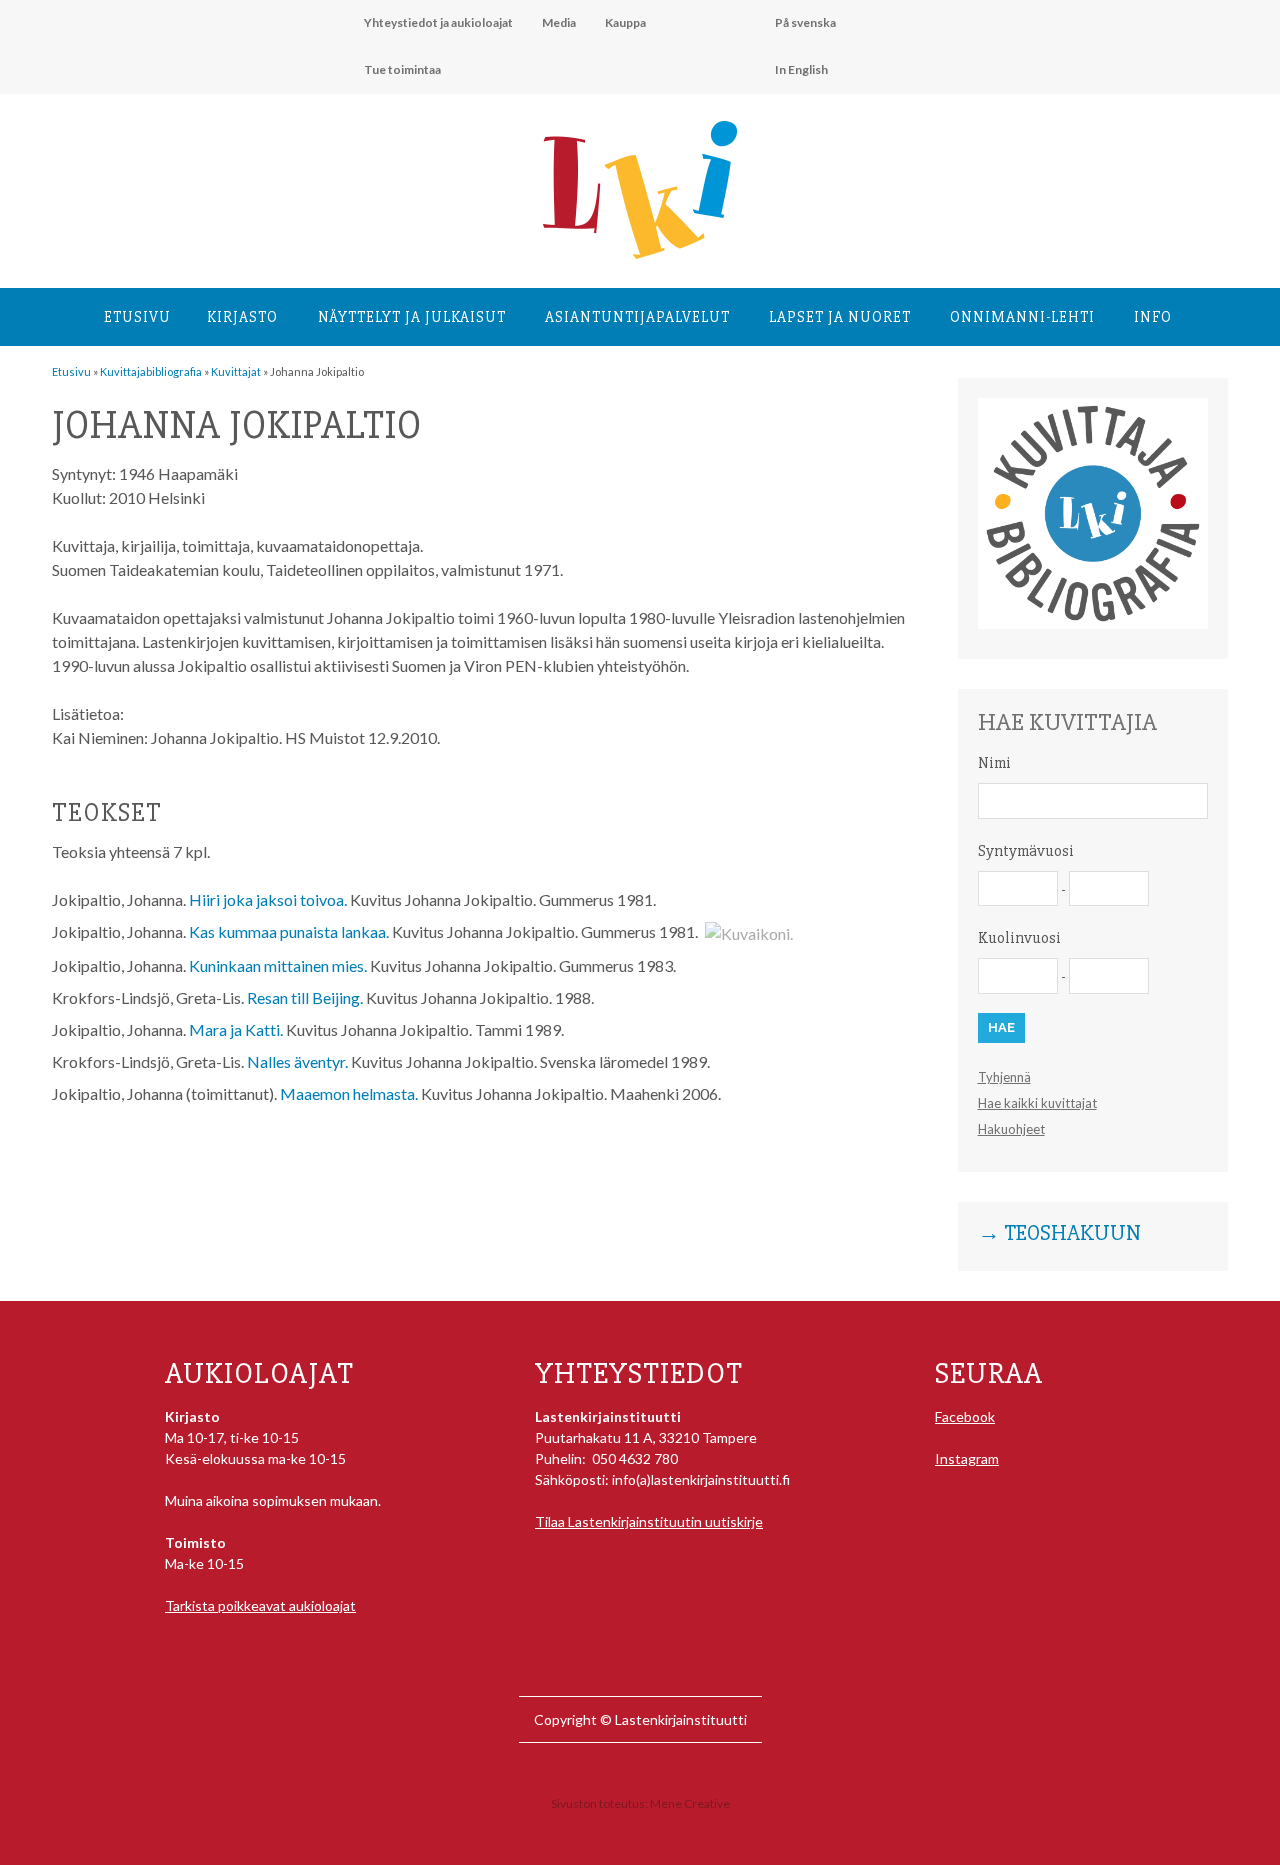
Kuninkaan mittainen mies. (278, 965)
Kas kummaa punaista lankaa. (289, 931)
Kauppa (625, 22)
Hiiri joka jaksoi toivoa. (268, 899)
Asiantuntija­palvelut (637, 317)
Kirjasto (242, 317)
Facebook (965, 1416)
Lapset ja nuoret (840, 317)
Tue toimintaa (402, 69)
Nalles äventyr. (297, 1061)
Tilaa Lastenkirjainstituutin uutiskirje (649, 1521)
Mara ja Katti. (236, 1029)
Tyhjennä (1004, 1077)
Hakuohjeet (1011, 1129)
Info (1153, 317)
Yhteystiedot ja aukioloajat (438, 22)
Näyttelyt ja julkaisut (412, 317)
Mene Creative (690, 1803)
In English (801, 69)
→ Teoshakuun (1059, 1234)
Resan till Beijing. (305, 997)
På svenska (805, 22)
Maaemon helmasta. (349, 1093)
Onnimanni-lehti (1022, 317)
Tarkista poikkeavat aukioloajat (260, 1605)
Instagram (967, 1458)
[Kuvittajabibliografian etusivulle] (1093, 623)
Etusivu (137, 317)
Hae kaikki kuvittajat (1037, 1103)
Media (559, 22)
